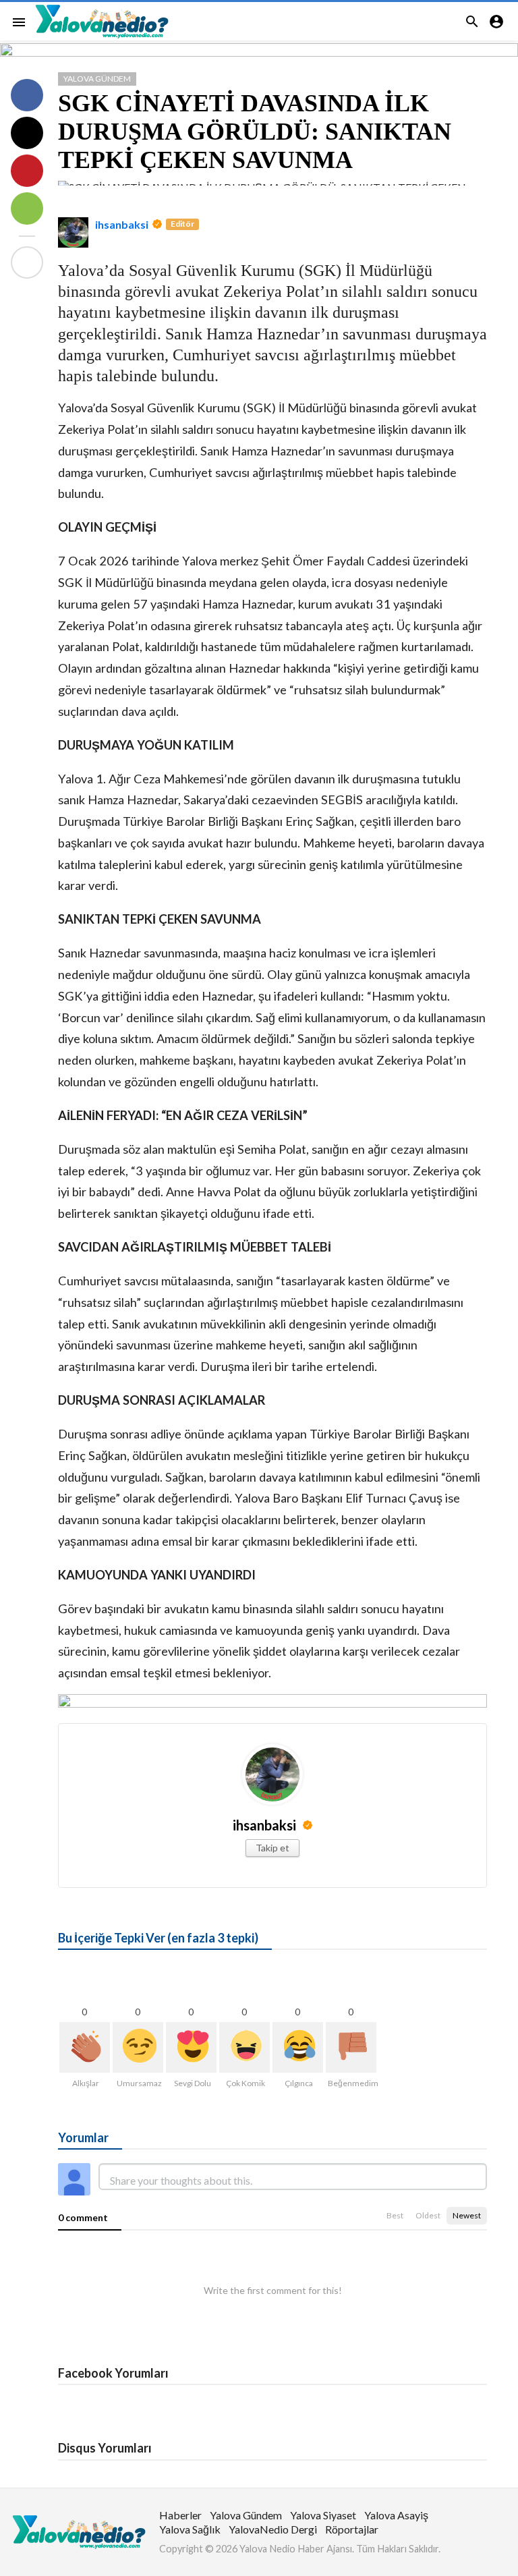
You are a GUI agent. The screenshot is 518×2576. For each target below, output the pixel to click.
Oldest (428, 2215)
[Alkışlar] (85, 2047)
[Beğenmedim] (351, 2047)
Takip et (272, 1848)
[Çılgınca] (298, 2047)
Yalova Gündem (97, 79)
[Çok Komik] (244, 2047)
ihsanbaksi (122, 224)
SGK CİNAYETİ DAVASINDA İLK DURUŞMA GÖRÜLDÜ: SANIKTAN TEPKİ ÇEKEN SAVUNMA (255, 132)
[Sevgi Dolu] (191, 2047)
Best (395, 2215)
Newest (467, 2215)
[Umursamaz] (138, 2047)
